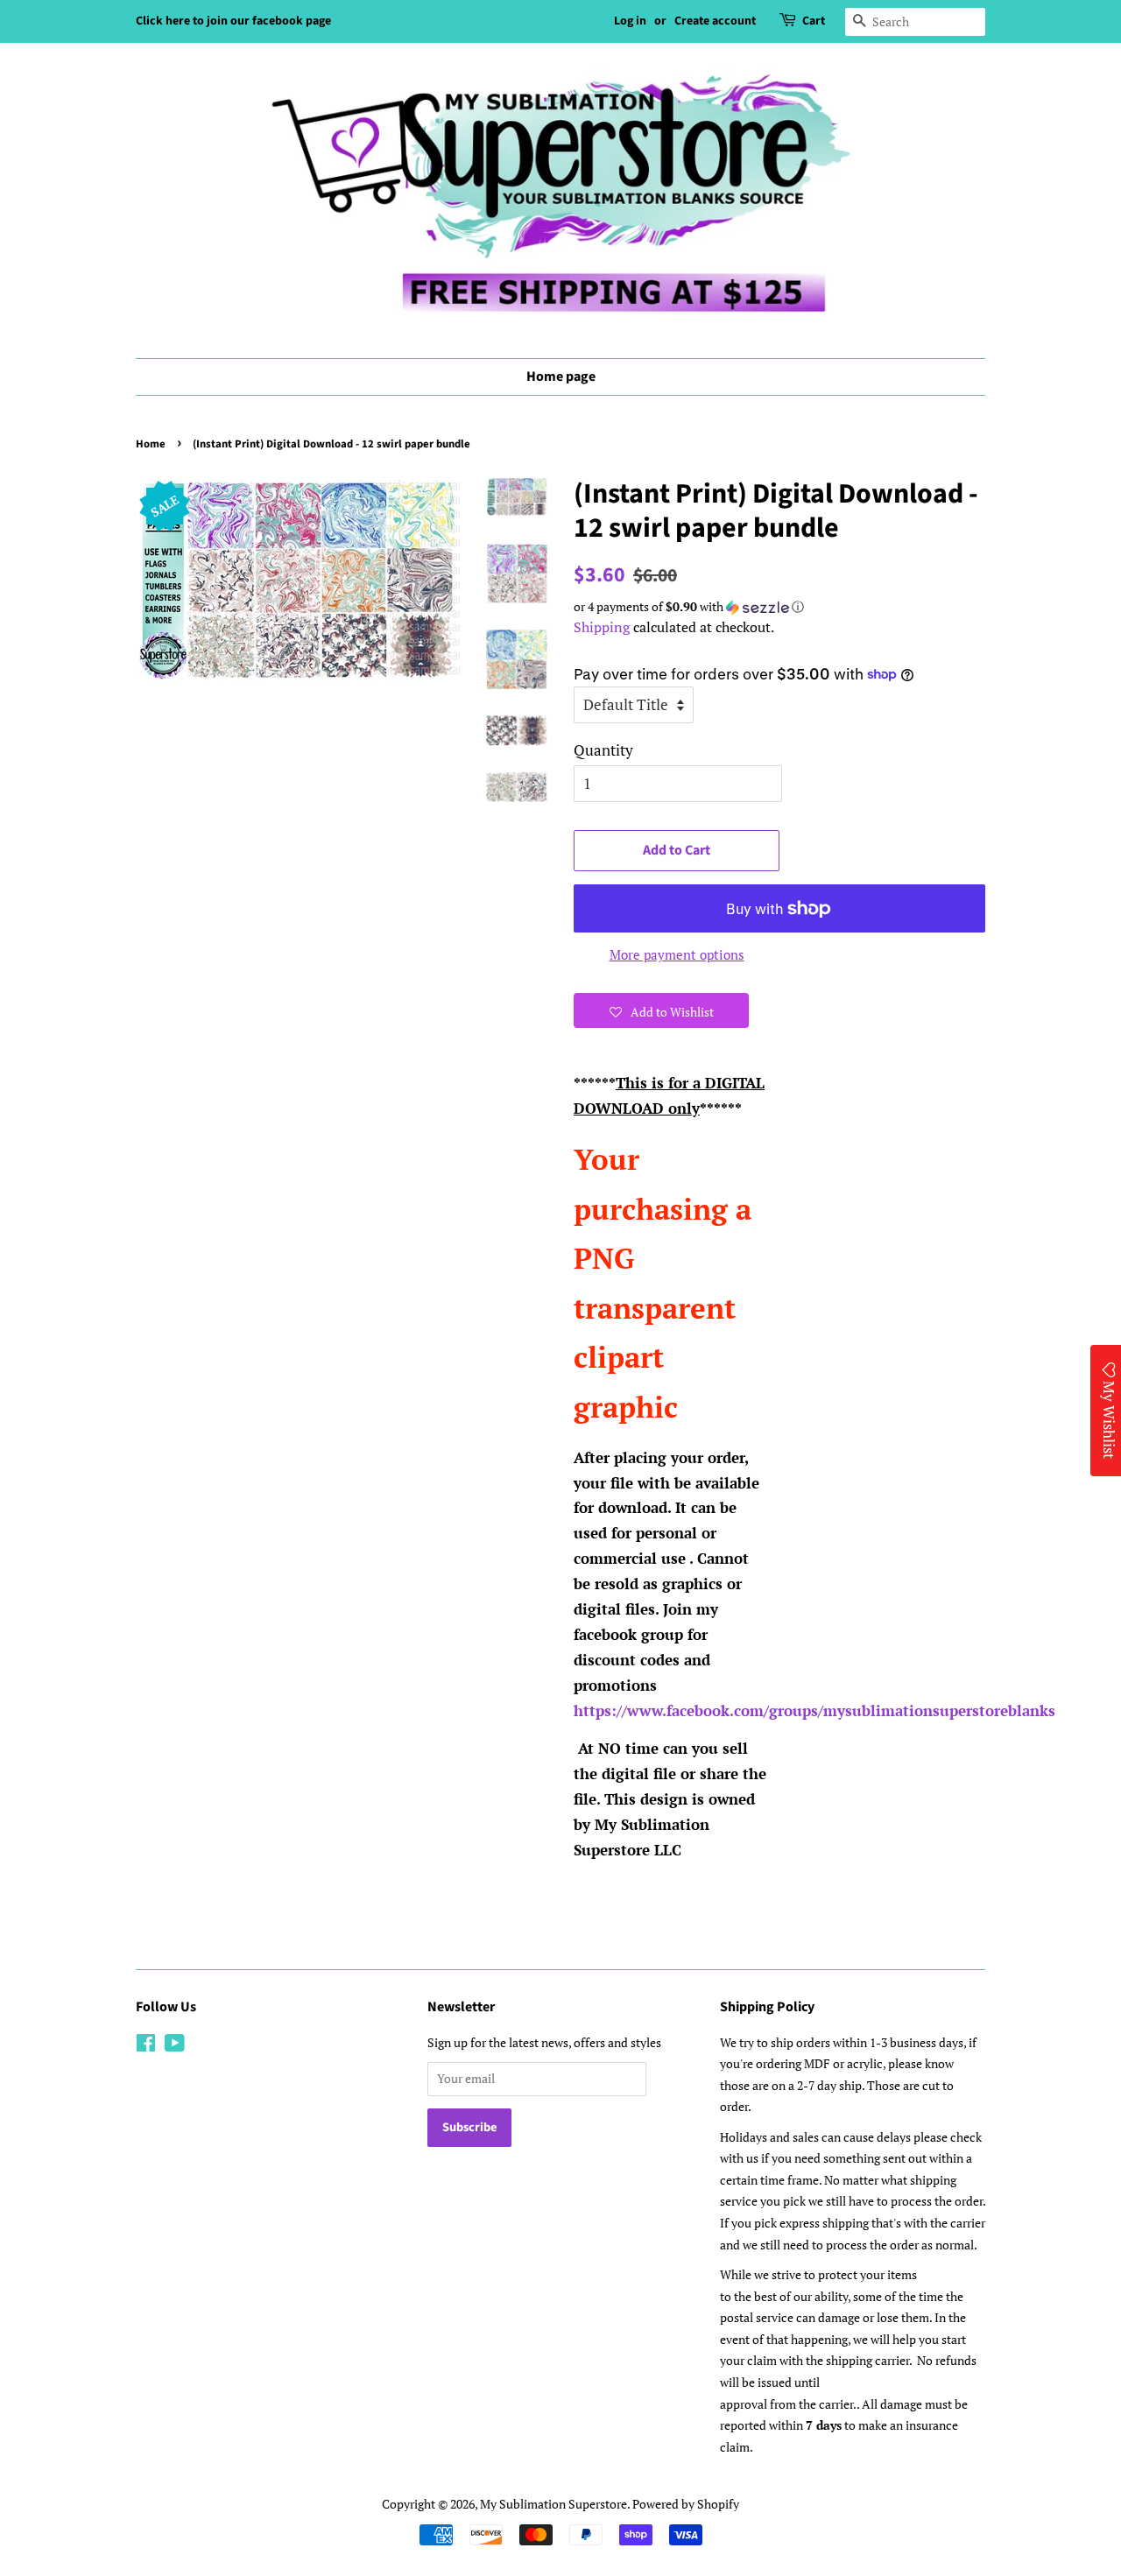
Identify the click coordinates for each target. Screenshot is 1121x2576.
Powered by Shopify (686, 2504)
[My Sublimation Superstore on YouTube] (175, 2046)
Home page (561, 377)
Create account (715, 21)
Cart (814, 21)
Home (151, 444)
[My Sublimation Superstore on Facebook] (146, 2046)
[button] (779, 607)
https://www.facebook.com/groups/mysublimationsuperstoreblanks (814, 1710)
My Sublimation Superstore (553, 2504)
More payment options (677, 954)
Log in (630, 21)
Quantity (603, 750)
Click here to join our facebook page (233, 21)
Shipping (602, 627)
